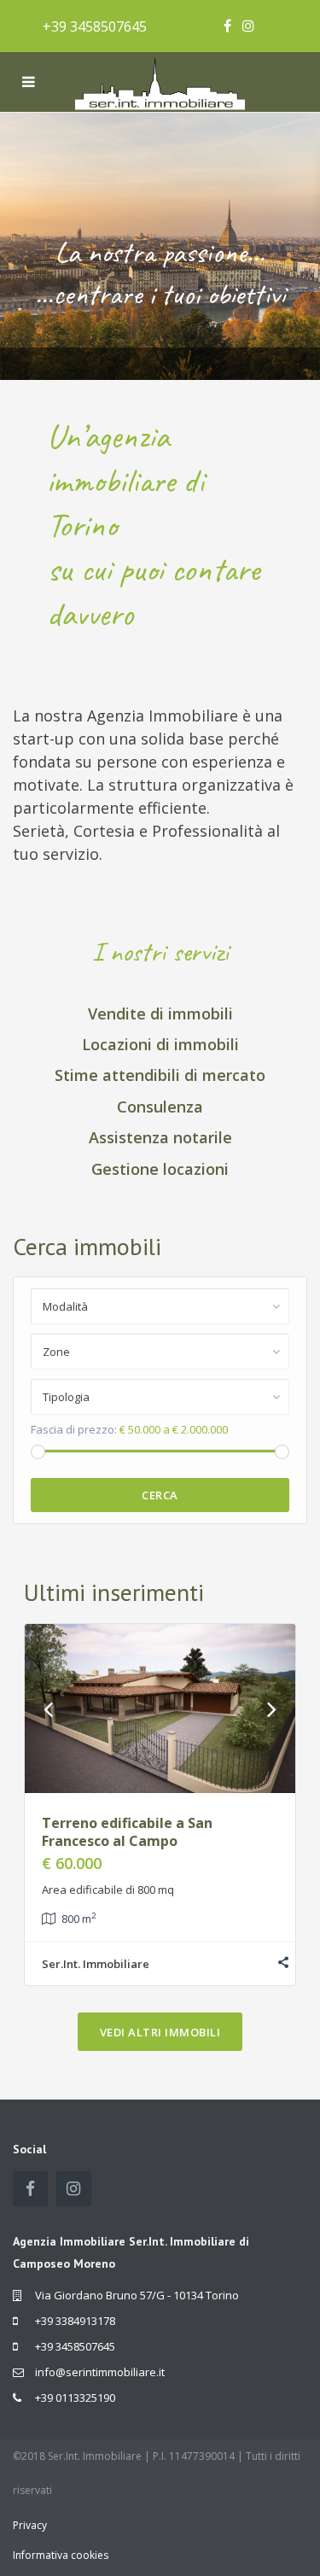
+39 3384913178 (75, 2321)
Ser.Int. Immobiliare (96, 1964)
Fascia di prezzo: (74, 1429)
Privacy (30, 2525)
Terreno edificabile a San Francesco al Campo (127, 1832)
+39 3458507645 (95, 26)
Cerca (160, 1495)
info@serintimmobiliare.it (100, 2372)
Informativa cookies (61, 2555)
